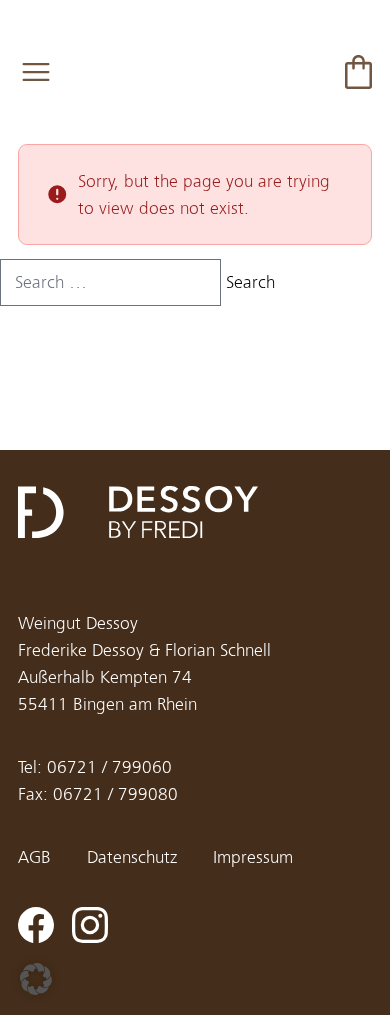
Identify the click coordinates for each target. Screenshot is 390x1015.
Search (250, 282)
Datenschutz (132, 857)
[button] (36, 979)
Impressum (253, 857)
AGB (34, 857)
